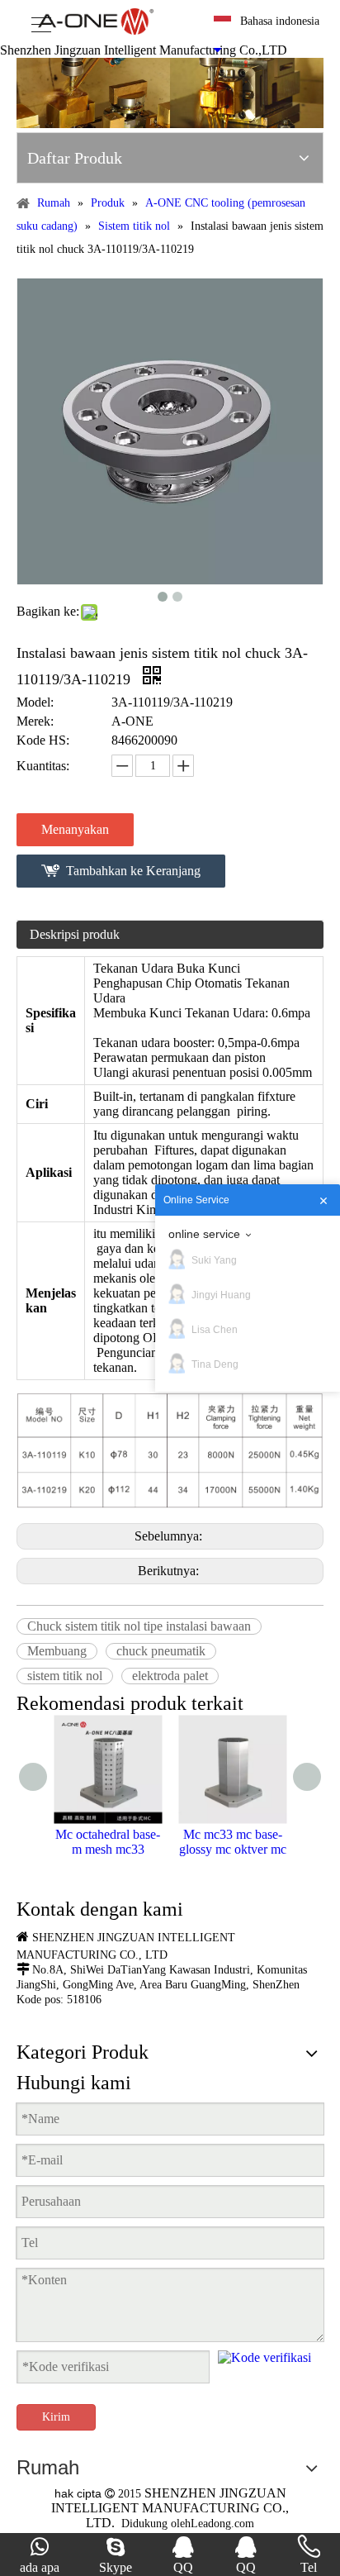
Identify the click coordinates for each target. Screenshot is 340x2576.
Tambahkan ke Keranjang (133, 871)
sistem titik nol (65, 1676)
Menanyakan (75, 829)
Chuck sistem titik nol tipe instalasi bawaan (139, 1626)
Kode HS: (43, 740)
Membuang (57, 1651)
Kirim (56, 2417)
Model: (35, 702)
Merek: (35, 721)
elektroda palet (170, 1676)
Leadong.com (222, 2524)
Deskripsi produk (75, 934)
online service (204, 1234)
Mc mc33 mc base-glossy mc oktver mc (233, 1842)
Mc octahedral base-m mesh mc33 (108, 1842)
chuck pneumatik (161, 1651)
